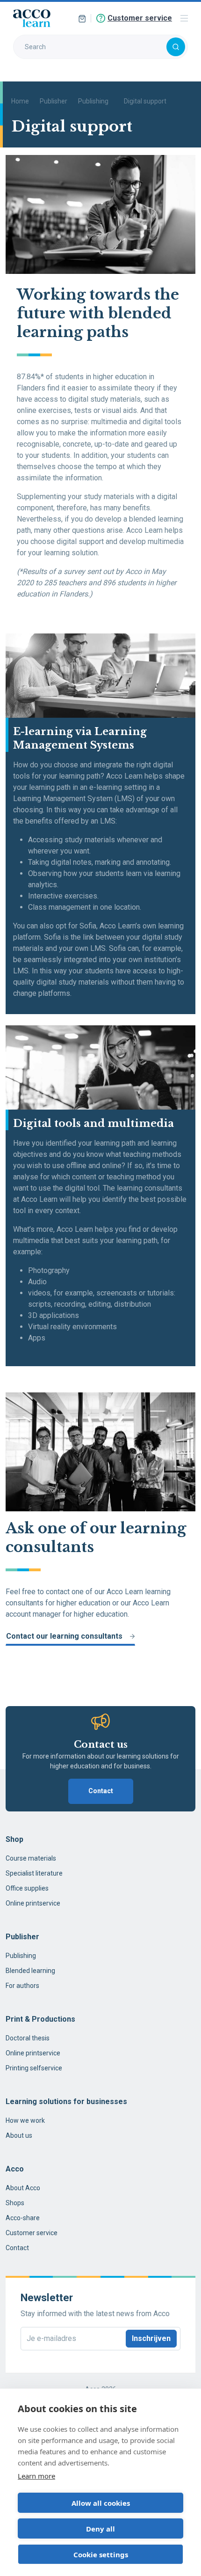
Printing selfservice (34, 2068)
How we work (25, 2120)
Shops (15, 2203)
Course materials (31, 1858)
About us (19, 2135)
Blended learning (30, 1971)
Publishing (93, 101)
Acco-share (23, 2218)
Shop (14, 1839)
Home (20, 101)
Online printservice (33, 1903)
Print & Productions (40, 2019)
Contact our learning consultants (64, 1636)
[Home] (32, 18)
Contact (101, 1791)
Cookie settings (101, 2554)
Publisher (54, 101)
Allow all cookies (101, 2503)
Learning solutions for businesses (66, 2101)
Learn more (36, 2476)
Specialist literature (34, 1873)
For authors (22, 1986)
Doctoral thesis (28, 2038)
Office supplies (27, 1888)
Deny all (100, 2529)
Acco (15, 2169)
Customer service (32, 2233)
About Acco (23, 2188)
